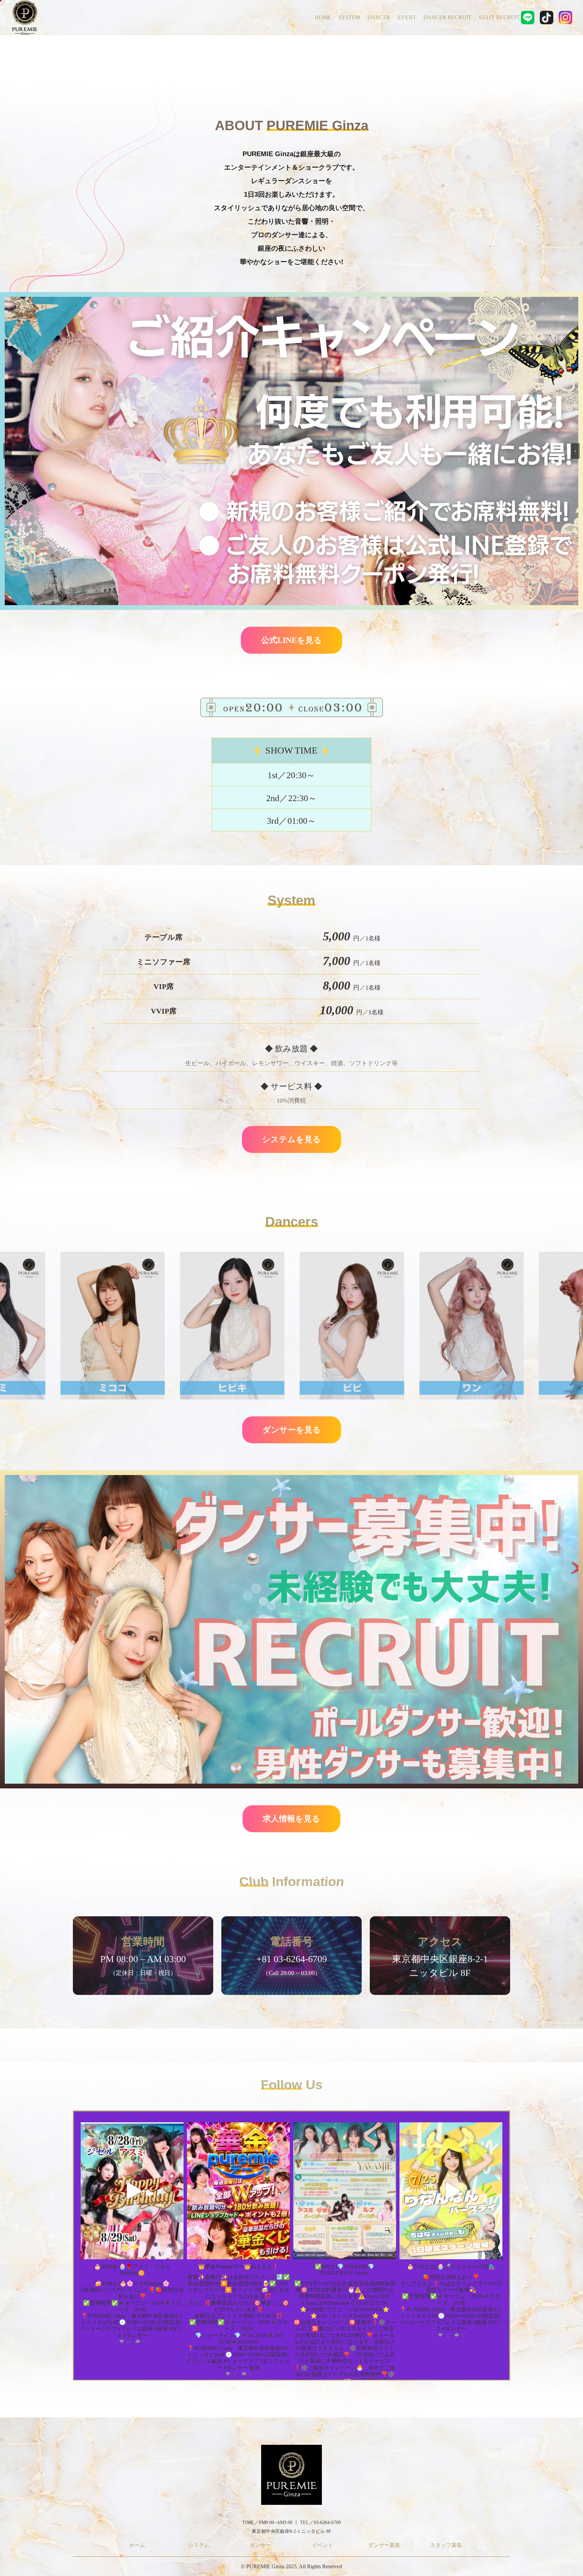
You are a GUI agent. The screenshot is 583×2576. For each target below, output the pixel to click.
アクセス (440, 1942)
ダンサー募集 (384, 2545)
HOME (323, 17)
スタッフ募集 (446, 2545)
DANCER (379, 17)
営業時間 (143, 1942)
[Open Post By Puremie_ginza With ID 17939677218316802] (238, 2191)
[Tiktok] (547, 17)
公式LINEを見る (291, 640)
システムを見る (291, 1139)
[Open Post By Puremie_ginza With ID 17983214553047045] (345, 2191)
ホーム (137, 2545)
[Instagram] (565, 17)
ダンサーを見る (292, 1430)
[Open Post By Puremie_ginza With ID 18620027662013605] (132, 2191)
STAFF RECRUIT (499, 17)
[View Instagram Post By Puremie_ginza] (177, 2251)
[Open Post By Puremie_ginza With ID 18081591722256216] (451, 2191)
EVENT (407, 17)
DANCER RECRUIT (447, 17)
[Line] (528, 17)
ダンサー (260, 2545)
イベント (323, 2545)
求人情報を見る (291, 1819)
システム (199, 2545)
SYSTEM (349, 17)
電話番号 (291, 1942)
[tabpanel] (143, 1961)
